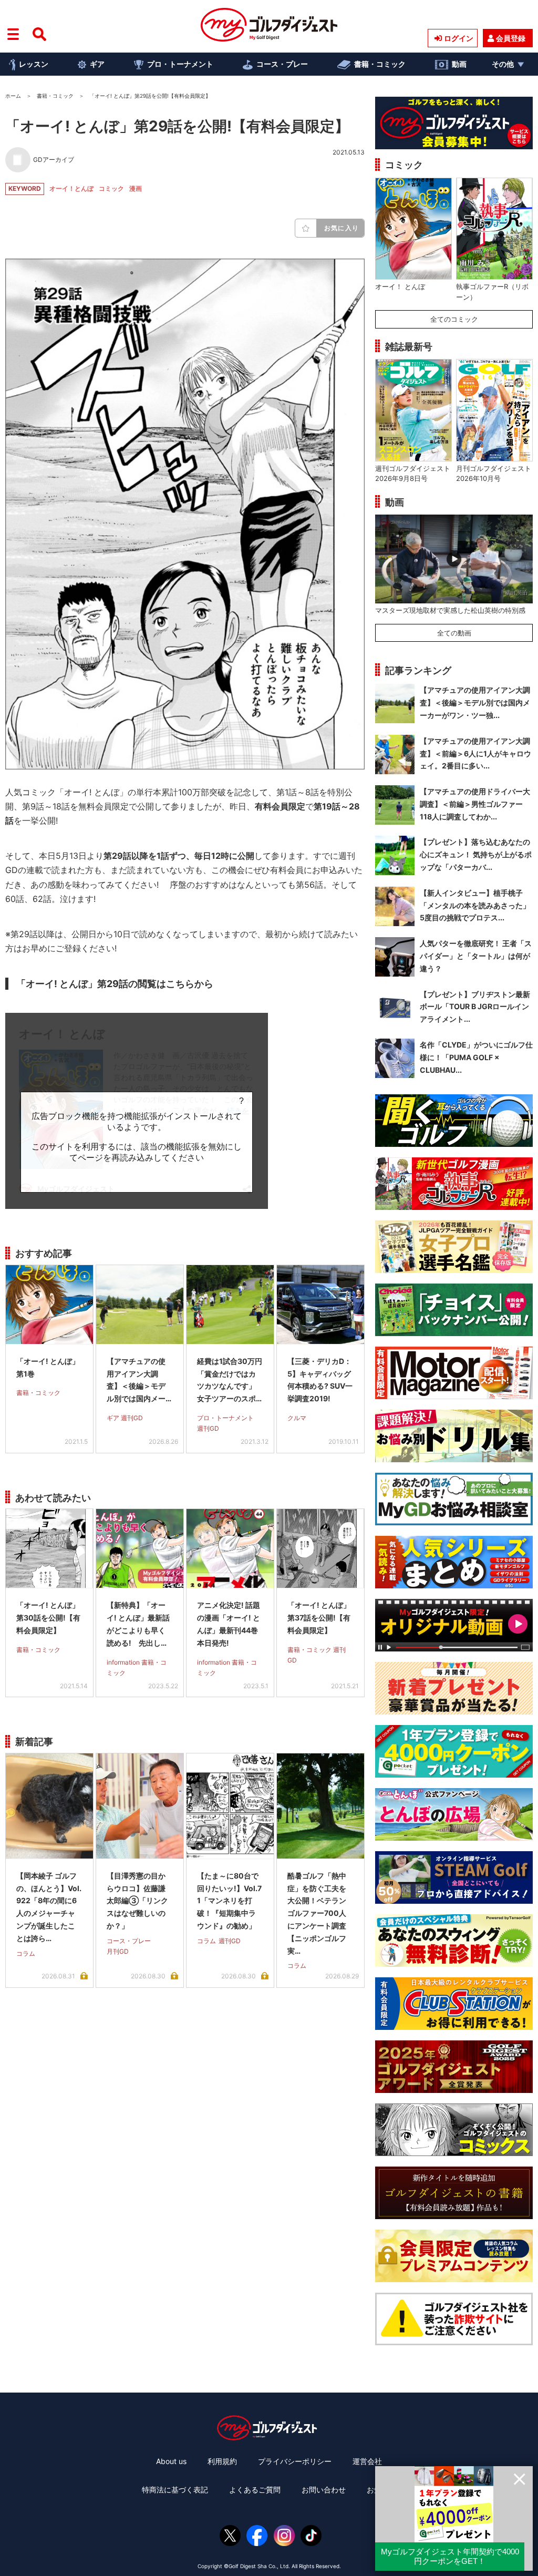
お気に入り (342, 228)
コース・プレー (282, 64)
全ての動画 (454, 633)
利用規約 (222, 2461)
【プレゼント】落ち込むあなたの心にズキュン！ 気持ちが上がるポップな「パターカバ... (476, 854)
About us (171, 2461)
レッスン (34, 64)
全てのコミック (454, 319)
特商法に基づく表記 (175, 2490)
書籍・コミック (380, 64)
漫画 (136, 188)
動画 (459, 64)
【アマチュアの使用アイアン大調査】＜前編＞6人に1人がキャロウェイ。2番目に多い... (475, 753)
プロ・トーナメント (180, 64)
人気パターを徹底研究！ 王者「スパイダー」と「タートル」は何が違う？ (476, 956)
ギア (97, 64)
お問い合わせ (324, 2490)
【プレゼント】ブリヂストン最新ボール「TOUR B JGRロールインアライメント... (475, 1007)
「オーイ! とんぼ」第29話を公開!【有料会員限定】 (177, 126)
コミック (111, 188)
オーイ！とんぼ (71, 188)
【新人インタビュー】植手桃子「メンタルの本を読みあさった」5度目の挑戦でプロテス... (475, 905)
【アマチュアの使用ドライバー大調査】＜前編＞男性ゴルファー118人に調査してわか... (475, 804)
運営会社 (367, 2461)
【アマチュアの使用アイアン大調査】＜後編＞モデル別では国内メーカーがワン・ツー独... (475, 702)
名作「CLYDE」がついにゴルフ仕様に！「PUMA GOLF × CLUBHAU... (476, 1057)
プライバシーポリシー (295, 2461)
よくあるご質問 (255, 2490)
